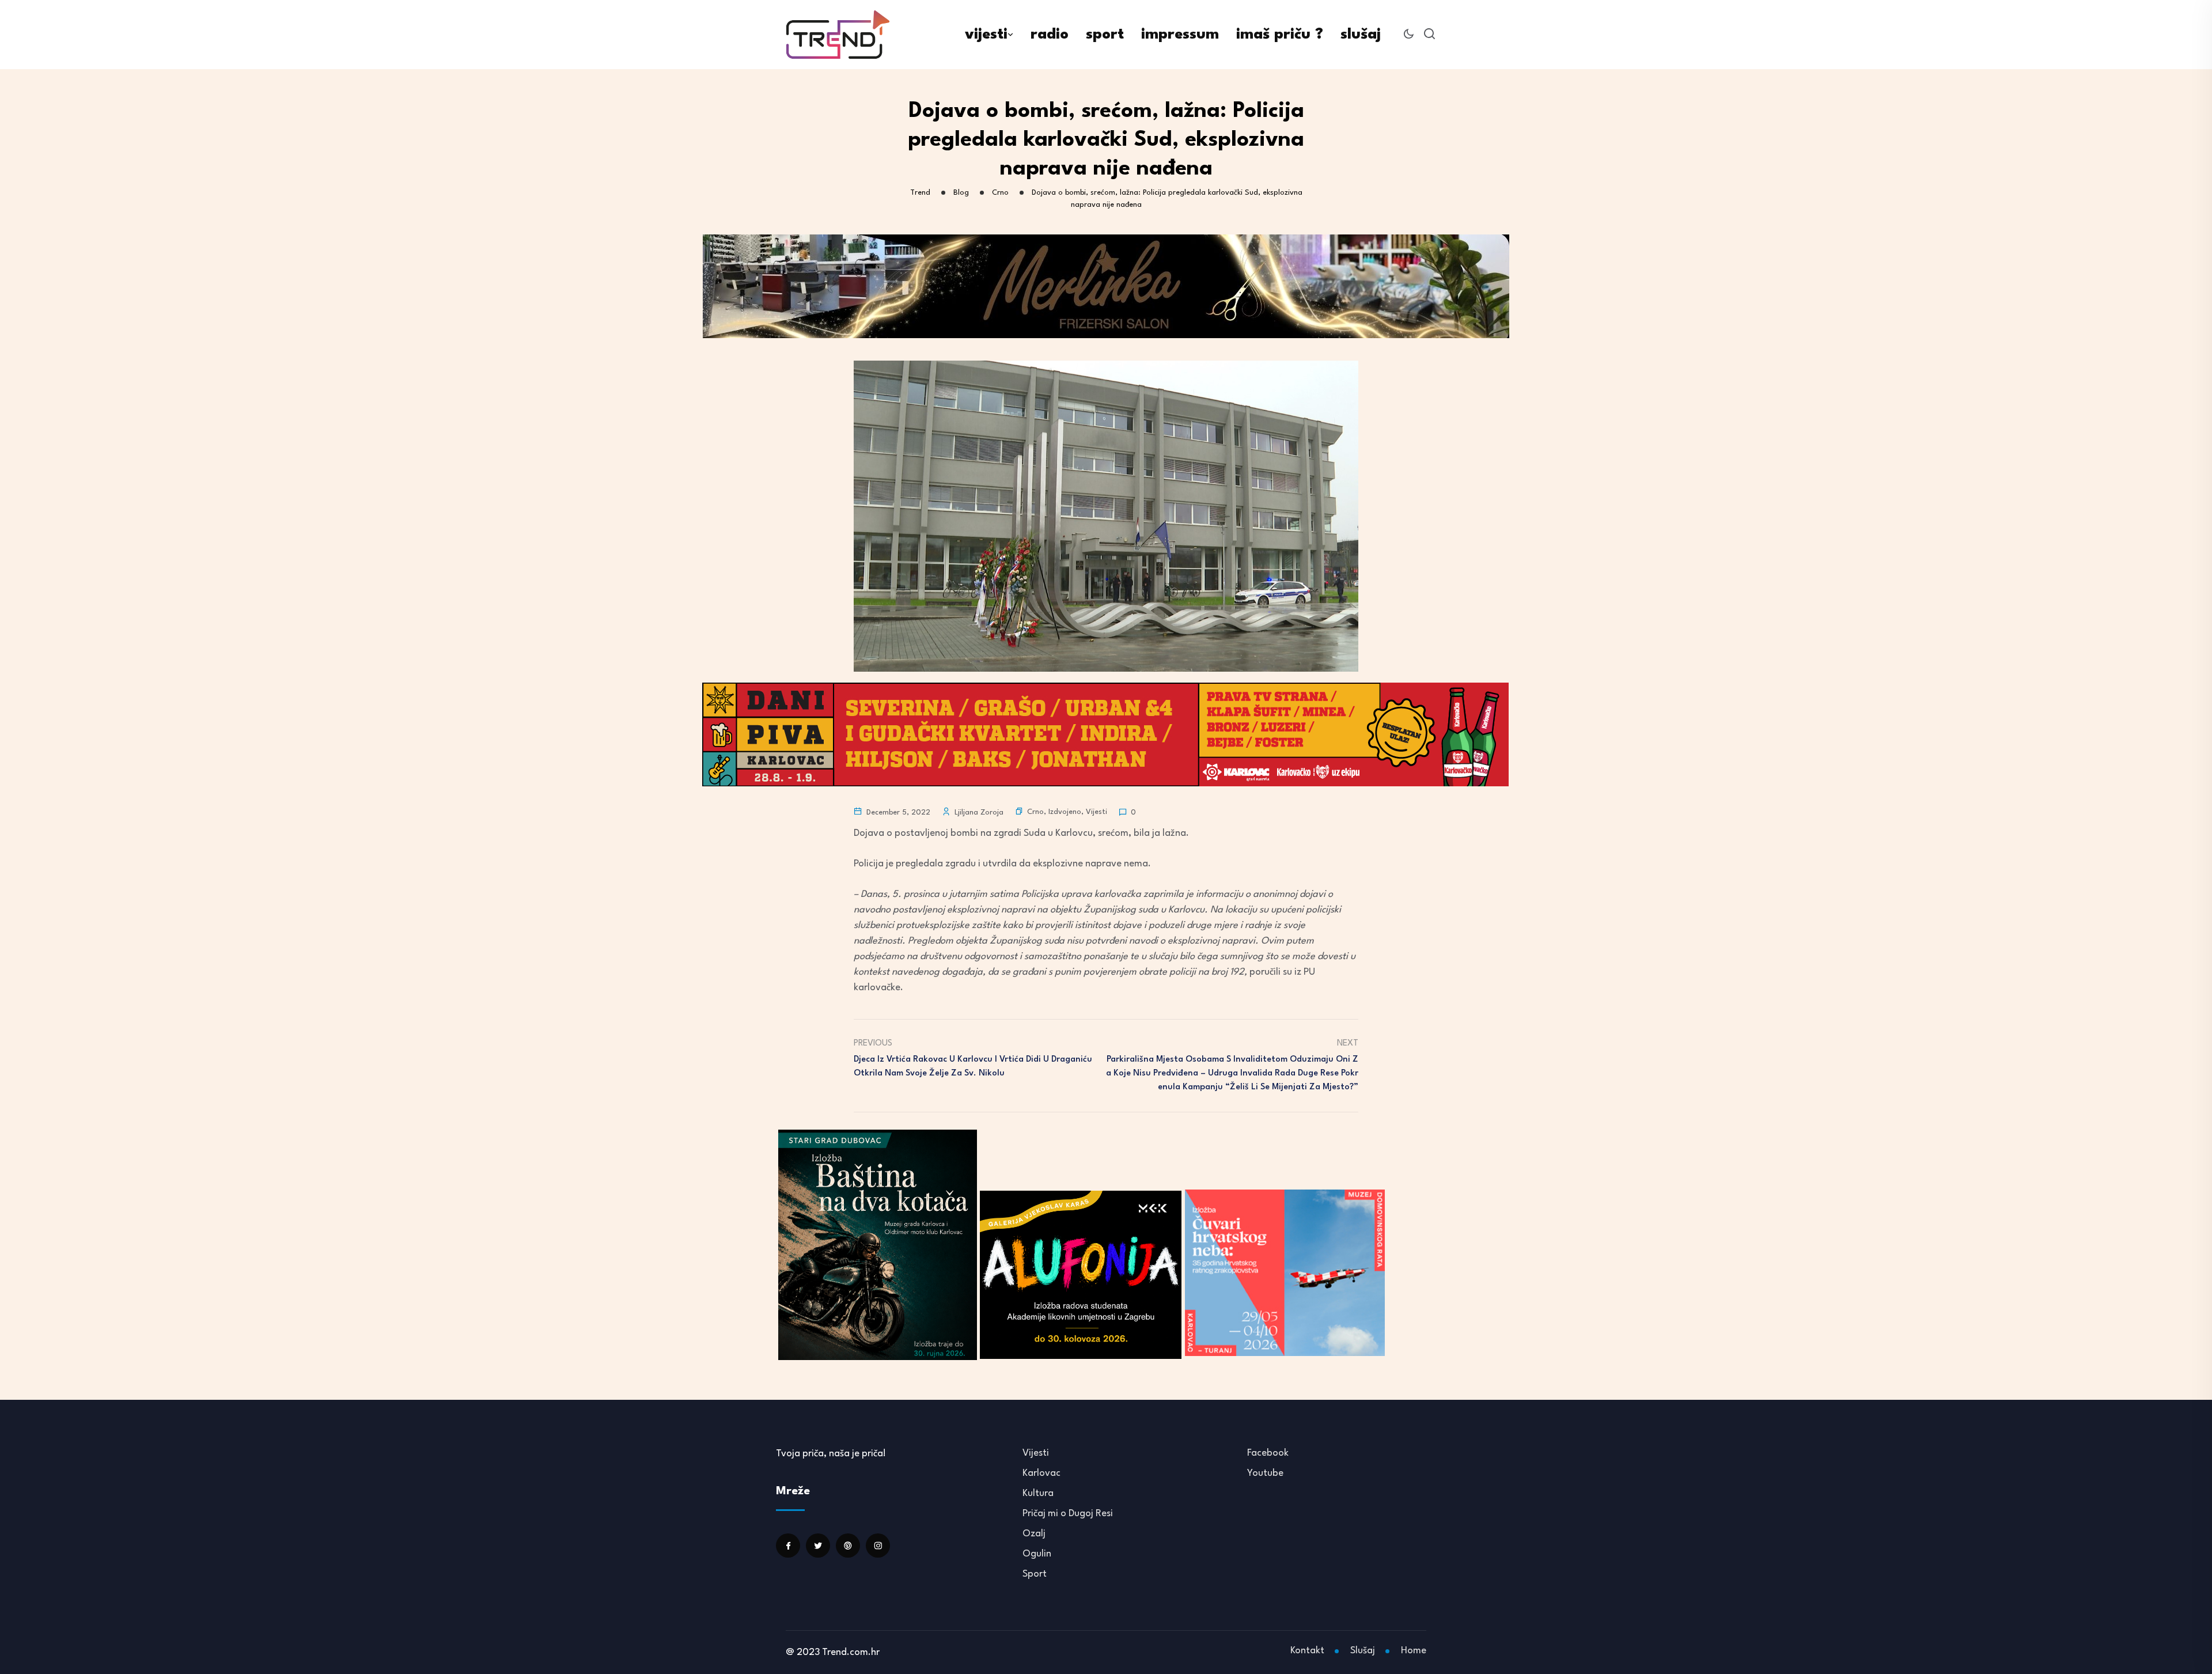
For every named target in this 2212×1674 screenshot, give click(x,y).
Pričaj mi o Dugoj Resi (1068, 1514)
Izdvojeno (1065, 812)
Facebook (1268, 1453)
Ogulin (1037, 1554)
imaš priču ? (1280, 35)
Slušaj (1363, 1651)
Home (1414, 1651)
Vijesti (1096, 812)
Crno (1035, 812)
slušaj (1361, 35)
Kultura (1038, 1493)
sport (1105, 35)
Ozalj (1034, 1534)
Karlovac (1041, 1473)
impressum (1180, 35)
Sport (1035, 1574)
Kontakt (1307, 1651)
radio (1050, 35)
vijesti (986, 35)
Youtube (1265, 1473)
